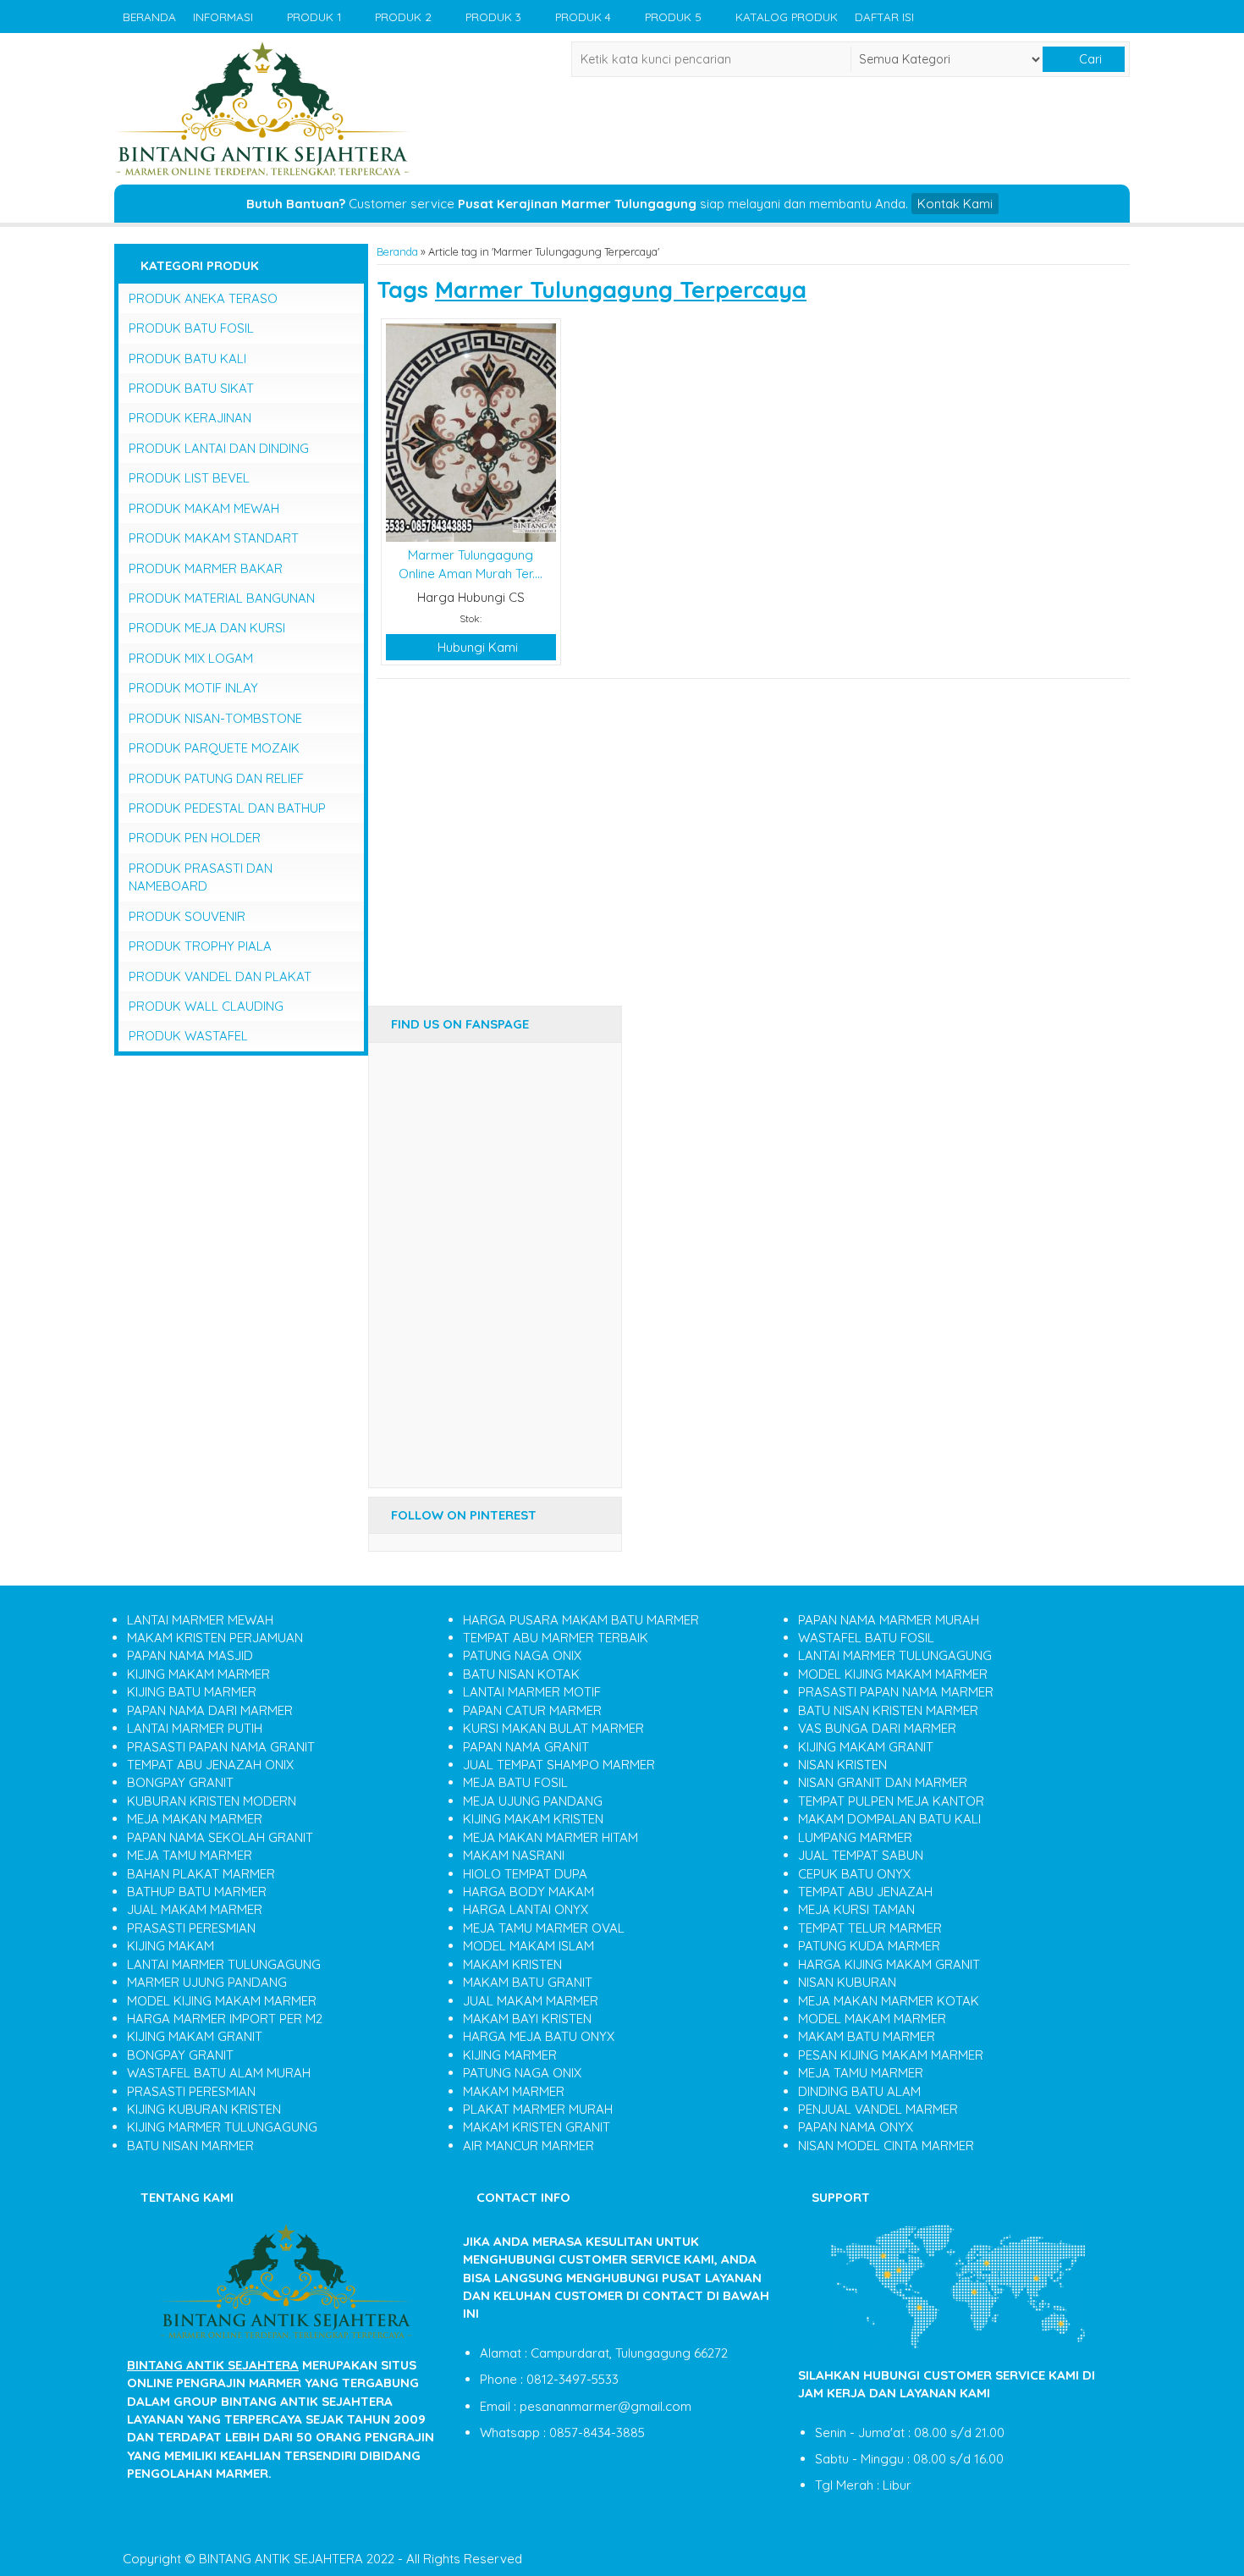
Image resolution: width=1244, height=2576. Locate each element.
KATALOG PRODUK (787, 17)
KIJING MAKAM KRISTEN (533, 1819)
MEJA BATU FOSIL (515, 1782)
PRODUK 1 (314, 17)
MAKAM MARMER (514, 2091)
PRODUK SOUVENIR (187, 916)
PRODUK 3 (493, 17)
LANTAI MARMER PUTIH (195, 1728)
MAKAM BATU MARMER (867, 2036)
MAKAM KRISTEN (512, 1964)
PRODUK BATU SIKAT (191, 388)
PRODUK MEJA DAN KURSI (207, 628)
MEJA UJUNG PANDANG (533, 1801)
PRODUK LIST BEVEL (189, 478)
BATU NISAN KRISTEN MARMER (888, 1710)
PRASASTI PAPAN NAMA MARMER (896, 1692)
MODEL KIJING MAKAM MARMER (222, 2001)
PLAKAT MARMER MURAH (538, 2109)
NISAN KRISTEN (842, 1765)
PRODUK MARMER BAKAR (206, 568)
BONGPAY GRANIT (180, 1782)
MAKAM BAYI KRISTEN (527, 2019)
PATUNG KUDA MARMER (869, 1946)
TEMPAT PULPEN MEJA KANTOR (891, 1801)
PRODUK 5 (673, 17)
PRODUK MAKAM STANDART (214, 538)
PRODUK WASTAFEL (188, 1036)
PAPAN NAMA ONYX (856, 2127)
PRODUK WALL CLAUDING (206, 1006)
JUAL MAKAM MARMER (195, 1909)
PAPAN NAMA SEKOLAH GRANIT (220, 1837)
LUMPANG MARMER (855, 1837)
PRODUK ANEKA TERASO (203, 298)
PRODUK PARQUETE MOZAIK (214, 748)
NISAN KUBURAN (847, 1982)
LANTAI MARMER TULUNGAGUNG (224, 1964)
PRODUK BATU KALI (187, 359)
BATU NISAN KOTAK (521, 1674)
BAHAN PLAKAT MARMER (201, 1874)
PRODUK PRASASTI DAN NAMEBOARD (201, 877)
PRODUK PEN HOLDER (195, 838)
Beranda (397, 251)
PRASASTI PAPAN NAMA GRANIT (221, 1747)
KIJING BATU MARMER (192, 1692)
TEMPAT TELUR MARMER (870, 1928)
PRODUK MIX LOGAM (191, 658)
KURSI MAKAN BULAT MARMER (553, 1728)
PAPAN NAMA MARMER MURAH (889, 1620)
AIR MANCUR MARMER (528, 2146)
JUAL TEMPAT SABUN (861, 1855)
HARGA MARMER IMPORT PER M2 (225, 2019)
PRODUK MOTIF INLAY (193, 688)
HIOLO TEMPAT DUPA (525, 1874)
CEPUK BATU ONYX (854, 1874)
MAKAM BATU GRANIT (528, 1982)
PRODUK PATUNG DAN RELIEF (216, 778)
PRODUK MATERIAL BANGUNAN (222, 598)
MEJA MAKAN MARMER (195, 1819)
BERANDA (149, 17)
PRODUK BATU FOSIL (191, 328)
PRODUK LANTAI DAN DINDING (219, 448)
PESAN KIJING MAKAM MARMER (891, 2055)
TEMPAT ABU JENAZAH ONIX (210, 1765)
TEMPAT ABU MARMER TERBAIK (556, 1638)
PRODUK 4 (583, 17)
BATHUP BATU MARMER (197, 1892)
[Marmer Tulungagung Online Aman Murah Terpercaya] (471, 431)
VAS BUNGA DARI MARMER (877, 1728)
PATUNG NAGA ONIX (522, 1655)
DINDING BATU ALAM (859, 2091)
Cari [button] (1089, 59)
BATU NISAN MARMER (190, 2146)
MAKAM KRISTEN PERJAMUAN (215, 1638)
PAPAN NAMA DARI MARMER (210, 1710)
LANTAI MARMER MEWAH (200, 1620)
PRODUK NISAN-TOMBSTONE (215, 718)
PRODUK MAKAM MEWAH (204, 508)
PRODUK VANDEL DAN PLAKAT (220, 976)
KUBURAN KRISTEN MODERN (212, 1801)
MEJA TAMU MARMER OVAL (544, 1928)
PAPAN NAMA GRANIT (526, 1747)
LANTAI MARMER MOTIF (532, 1692)
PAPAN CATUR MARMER (532, 1710)
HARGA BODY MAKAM (528, 1892)
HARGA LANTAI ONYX (526, 1909)
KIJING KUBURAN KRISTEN (204, 2109)
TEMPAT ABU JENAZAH (865, 1892)
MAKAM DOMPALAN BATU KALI (889, 1819)
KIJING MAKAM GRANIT (195, 2036)
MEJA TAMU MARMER (190, 1855)
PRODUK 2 (403, 17)
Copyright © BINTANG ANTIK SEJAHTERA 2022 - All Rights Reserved (322, 2559)
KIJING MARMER (510, 2055)
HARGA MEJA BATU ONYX (539, 2036)
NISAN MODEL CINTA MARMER (886, 2146)
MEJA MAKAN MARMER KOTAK (889, 2001)
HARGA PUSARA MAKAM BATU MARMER (581, 1620)
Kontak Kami (955, 204)
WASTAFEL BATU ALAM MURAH (219, 2073)
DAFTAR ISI (884, 17)
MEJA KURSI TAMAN (856, 1909)
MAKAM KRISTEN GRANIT (537, 2127)
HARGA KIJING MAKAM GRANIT (889, 1964)
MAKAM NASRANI (514, 1855)
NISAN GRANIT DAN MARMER (883, 1782)
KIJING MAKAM (171, 1946)
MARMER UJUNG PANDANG (207, 1982)
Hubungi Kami (476, 647)
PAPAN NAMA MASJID (190, 1655)
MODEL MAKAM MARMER (872, 2019)
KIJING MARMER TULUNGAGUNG (222, 2127)
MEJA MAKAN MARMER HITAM (550, 1837)
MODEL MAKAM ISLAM (528, 1946)
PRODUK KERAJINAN (190, 418)
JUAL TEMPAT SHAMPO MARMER (559, 1765)
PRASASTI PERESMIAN (191, 1928)
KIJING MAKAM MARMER (198, 1674)
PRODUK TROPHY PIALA (200, 946)
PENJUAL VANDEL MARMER (878, 2109)
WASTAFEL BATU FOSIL (866, 1638)
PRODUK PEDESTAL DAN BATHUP (227, 808)
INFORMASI (223, 17)
